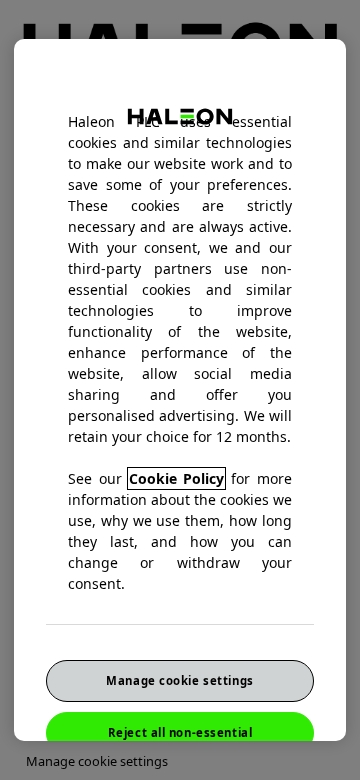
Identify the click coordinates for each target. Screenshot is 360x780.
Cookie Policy (177, 478)
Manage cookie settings (180, 680)
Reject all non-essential (180, 732)
